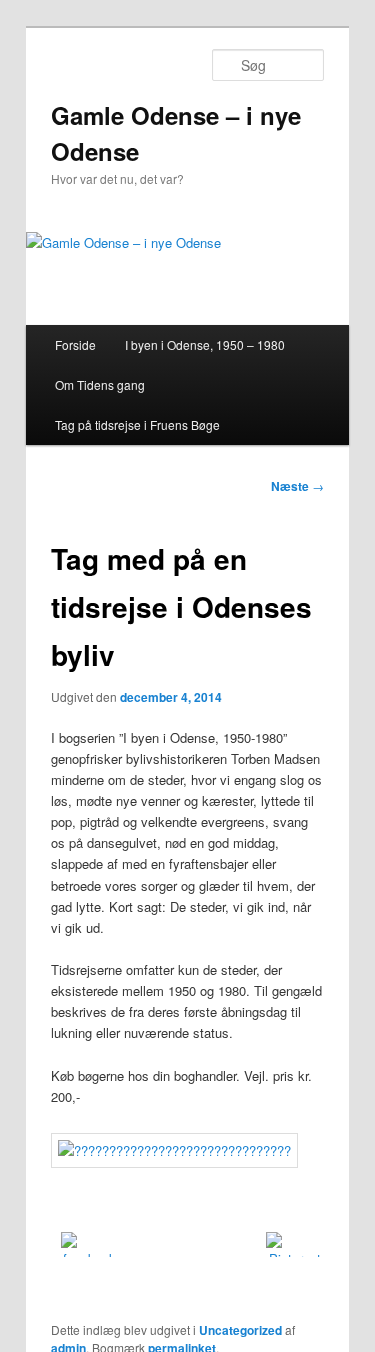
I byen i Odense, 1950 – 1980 (205, 344)
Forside (75, 344)
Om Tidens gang (100, 384)
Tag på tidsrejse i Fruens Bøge (137, 424)
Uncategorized (240, 1330)
